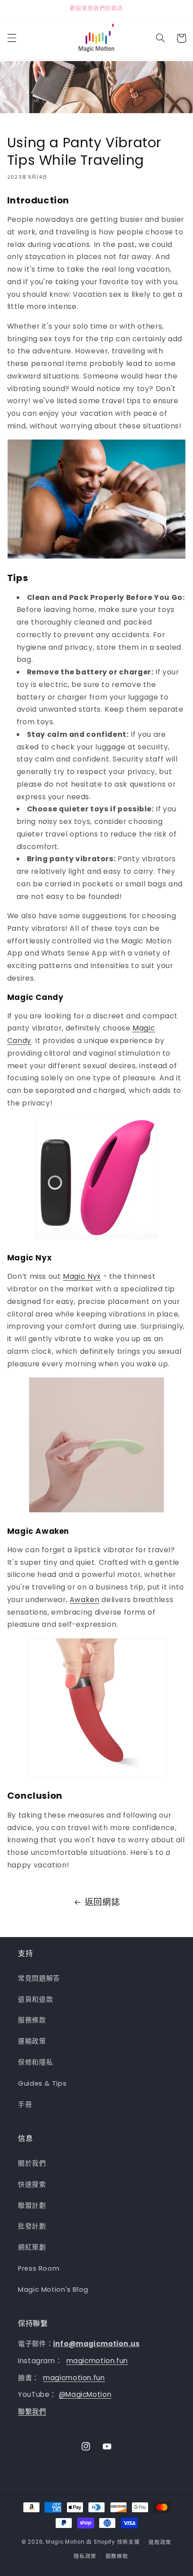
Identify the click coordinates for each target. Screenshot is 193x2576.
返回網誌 (103, 1902)
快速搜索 (32, 2184)
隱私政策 (85, 2556)
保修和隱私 (35, 2062)
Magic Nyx (82, 1276)
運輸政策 (32, 2041)
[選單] (12, 38)
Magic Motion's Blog (53, 2290)
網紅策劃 (32, 2247)
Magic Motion (65, 2542)
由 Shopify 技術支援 (113, 2542)
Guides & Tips (42, 2083)
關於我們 (32, 2163)
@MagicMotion (85, 2394)
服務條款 (32, 2020)
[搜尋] (160, 38)
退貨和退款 (35, 1999)
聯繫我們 (32, 2411)
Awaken (85, 1600)
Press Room (39, 2268)
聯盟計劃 (32, 2206)
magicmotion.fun (97, 2361)
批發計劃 (32, 2226)
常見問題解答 (39, 1978)
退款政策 (160, 2542)
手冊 (25, 2105)
